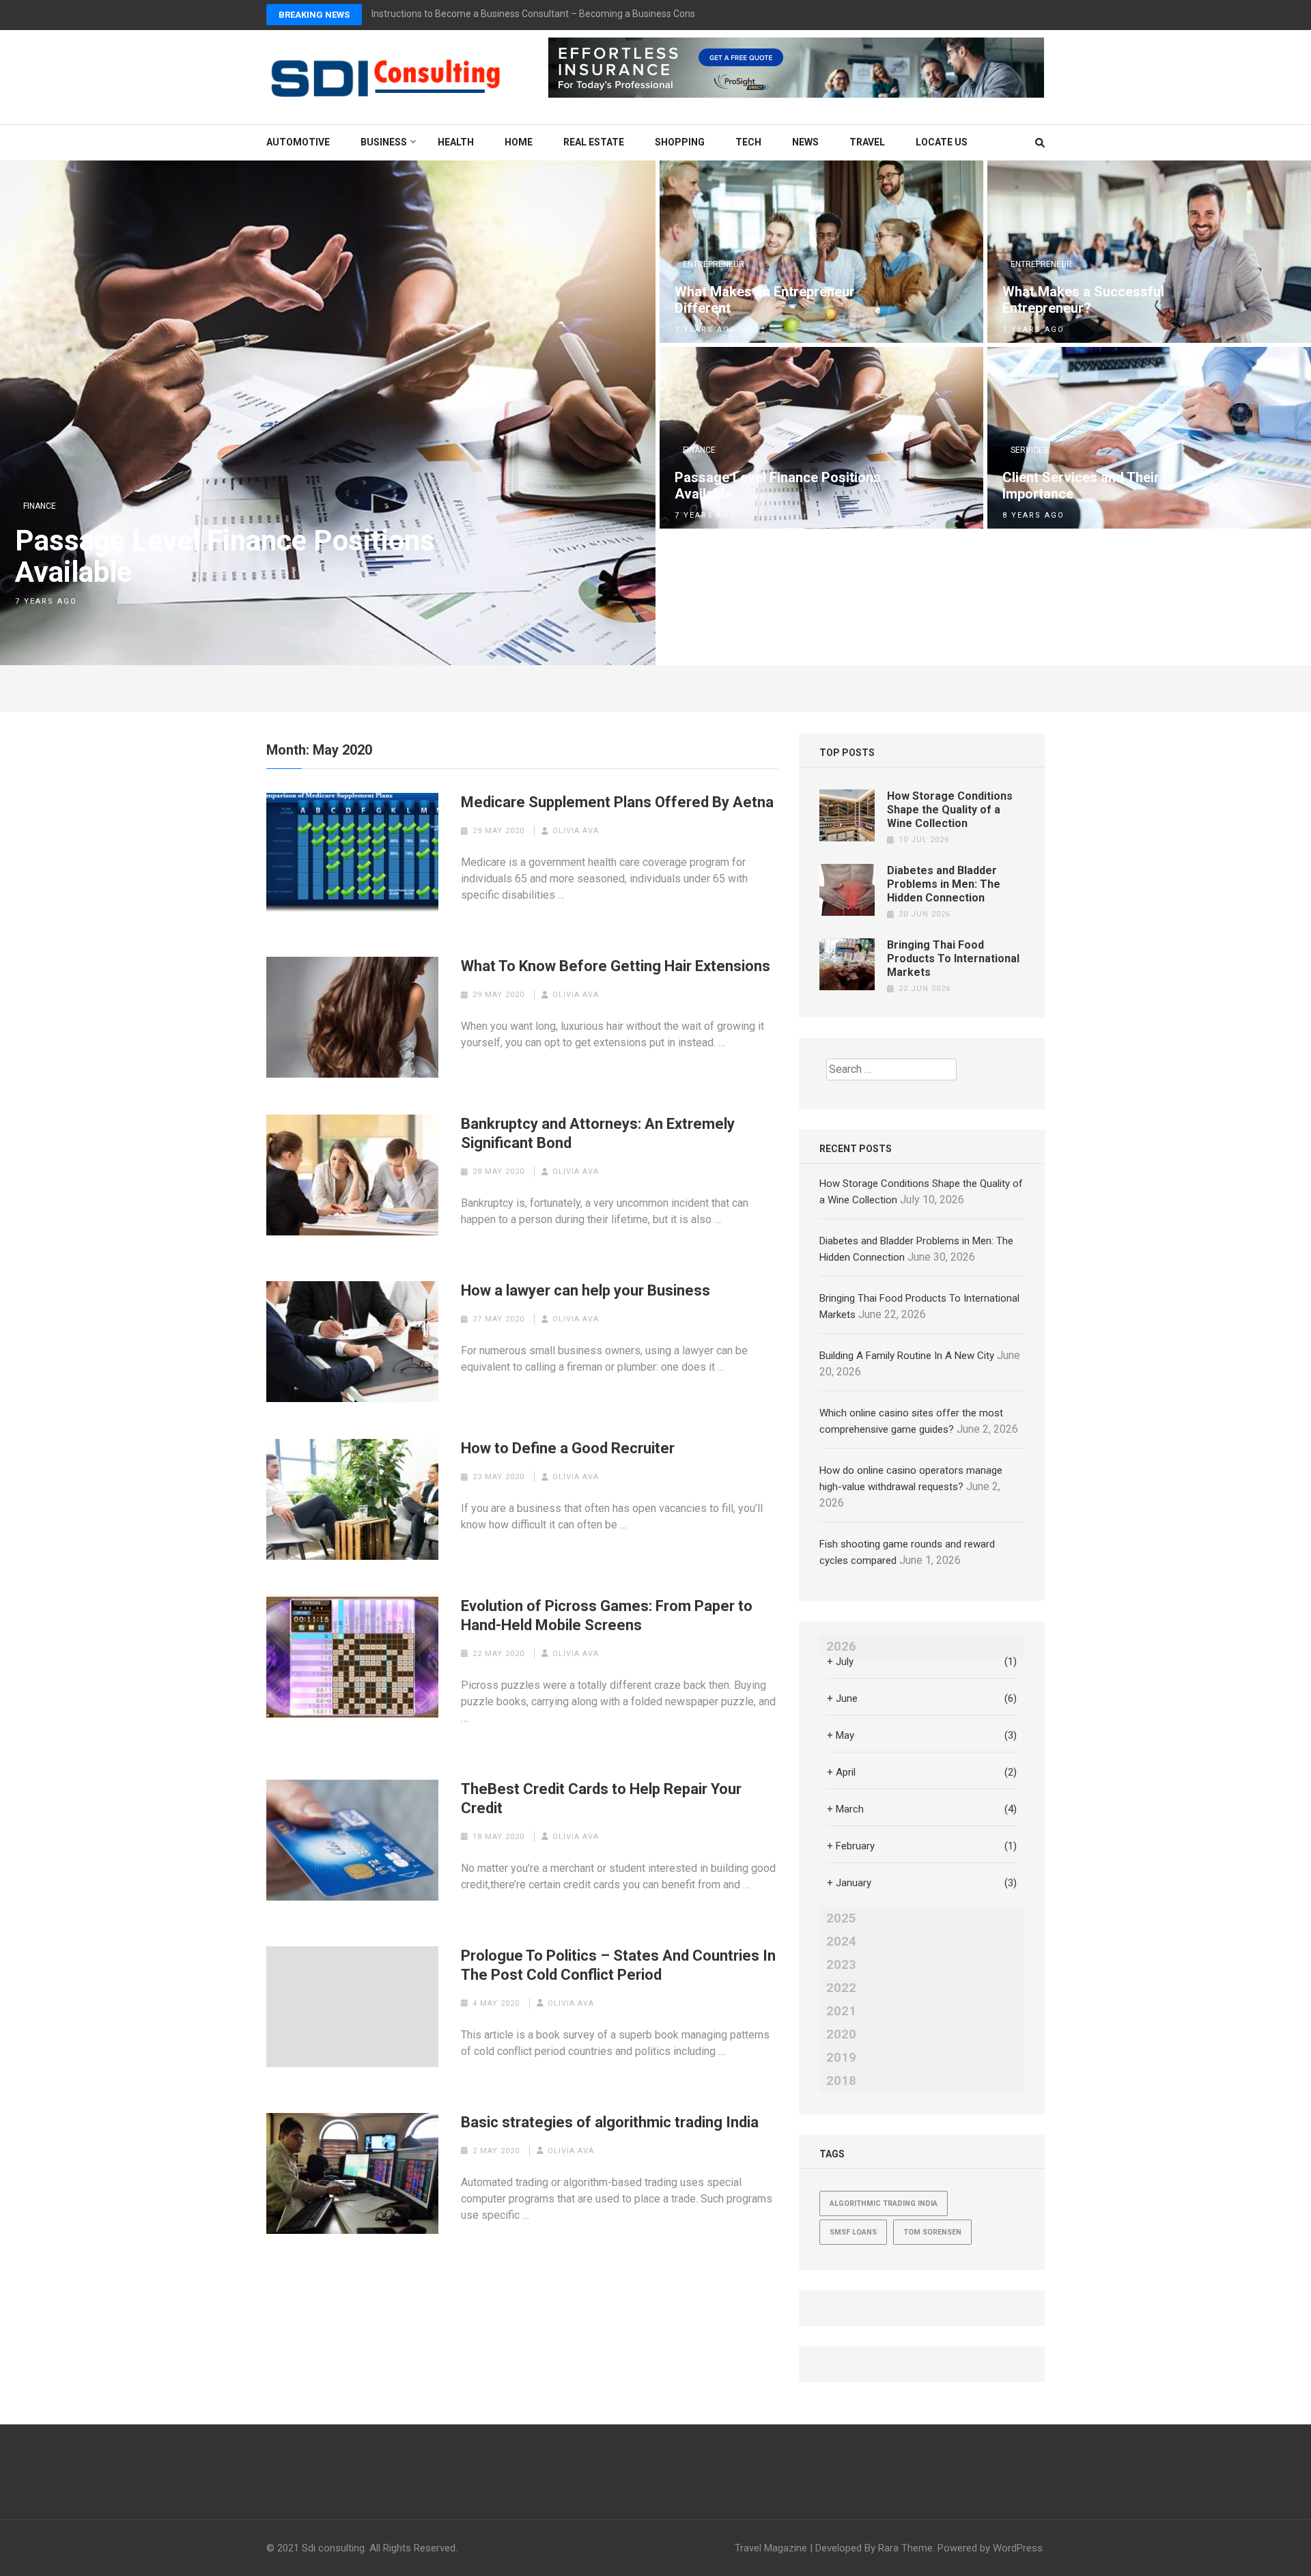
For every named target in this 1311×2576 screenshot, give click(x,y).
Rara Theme (905, 2548)
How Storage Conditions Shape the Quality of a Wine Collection (950, 810)
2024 (841, 1942)
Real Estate (594, 142)
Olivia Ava (576, 831)
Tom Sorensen (932, 2232)
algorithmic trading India (884, 2203)
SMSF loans (853, 2232)
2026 (841, 1647)
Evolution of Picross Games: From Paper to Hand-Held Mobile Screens (607, 1615)
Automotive (298, 142)
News (805, 142)
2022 (841, 1988)
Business (384, 142)
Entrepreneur (714, 264)
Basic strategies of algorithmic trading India (610, 2122)
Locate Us (942, 142)
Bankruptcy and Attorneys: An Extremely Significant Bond (598, 1133)
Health (456, 142)
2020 (841, 2034)
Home (519, 142)
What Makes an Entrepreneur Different (765, 300)
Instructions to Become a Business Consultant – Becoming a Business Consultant (546, 14)
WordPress (1018, 2548)
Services (1029, 450)
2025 (841, 1918)
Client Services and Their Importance (1081, 486)
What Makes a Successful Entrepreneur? (1083, 300)
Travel (867, 142)
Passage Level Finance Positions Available (225, 557)
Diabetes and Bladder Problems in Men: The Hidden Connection (944, 884)
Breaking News (314, 15)
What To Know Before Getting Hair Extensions (616, 966)
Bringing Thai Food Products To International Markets (953, 958)
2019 (841, 2058)
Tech (748, 142)
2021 (841, 2011)
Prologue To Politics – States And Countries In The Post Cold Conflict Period (618, 1965)
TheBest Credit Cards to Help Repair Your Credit (601, 1798)
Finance (40, 506)
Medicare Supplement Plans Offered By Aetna (617, 802)
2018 (841, 2081)
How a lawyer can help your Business (586, 1290)
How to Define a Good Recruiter (568, 1448)
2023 (841, 1965)
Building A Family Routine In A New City (907, 1356)
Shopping (680, 142)
